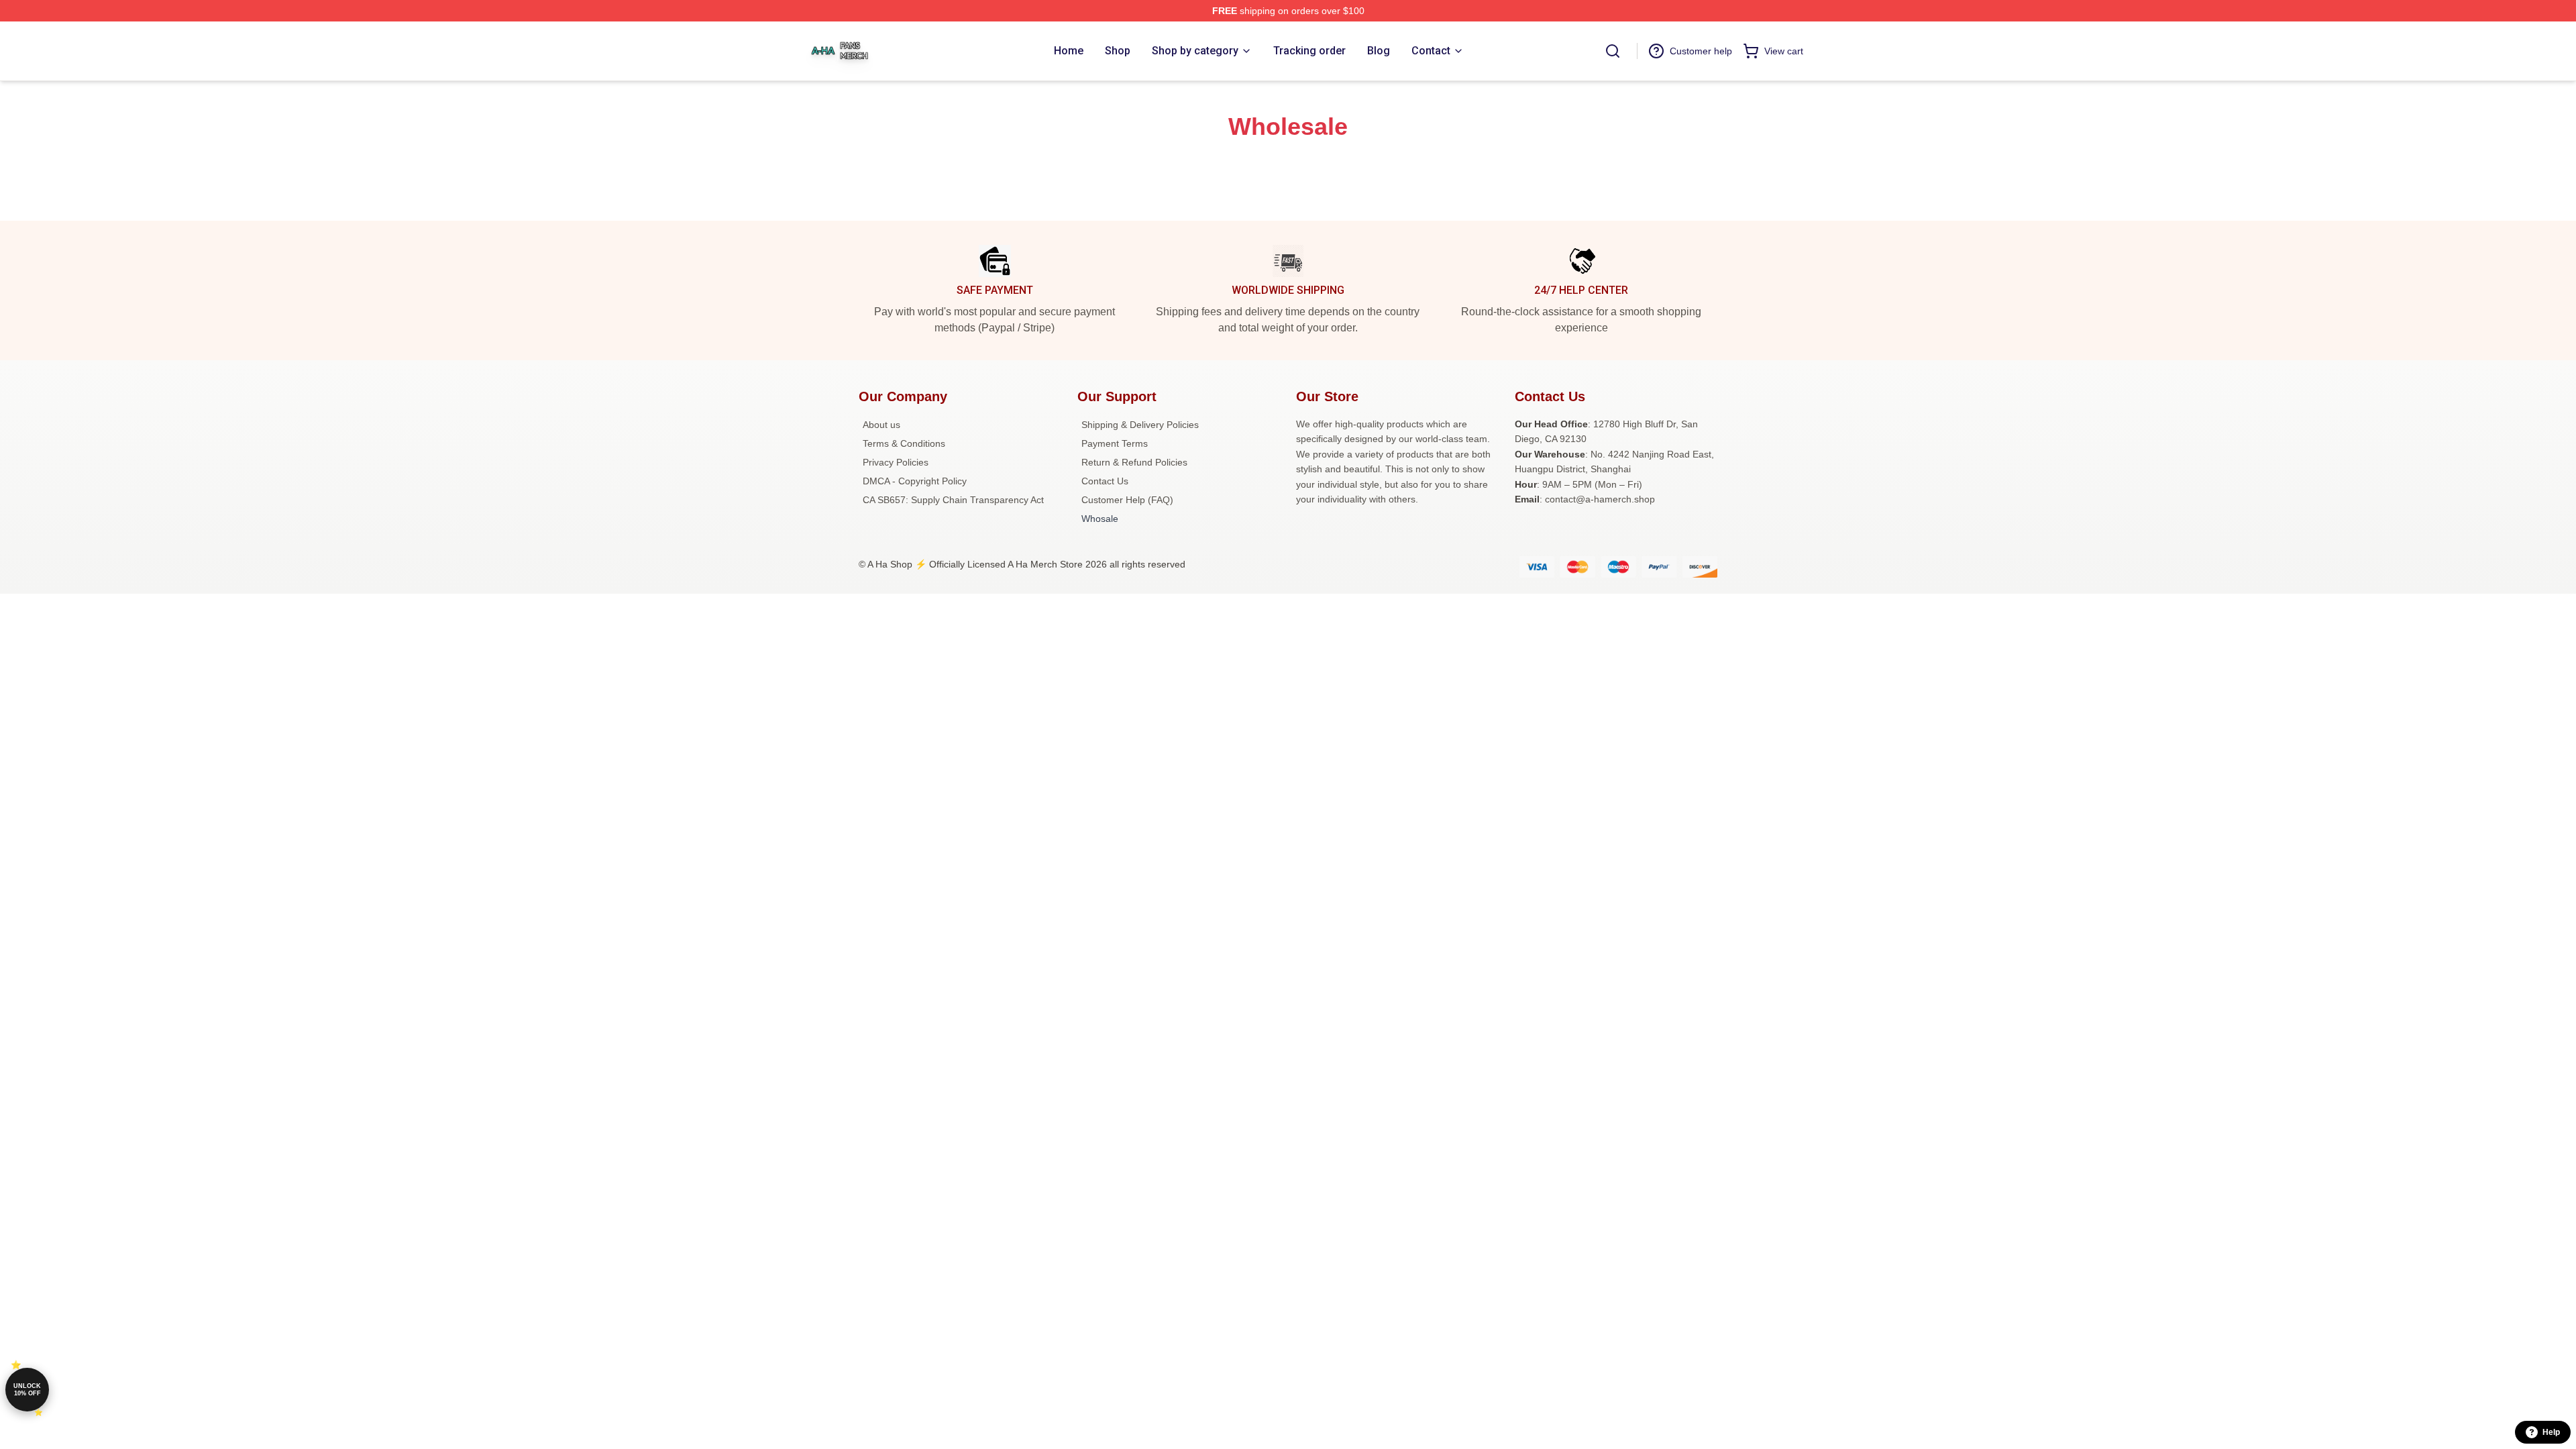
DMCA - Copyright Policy (915, 481)
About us (881, 425)
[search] (1613, 51)
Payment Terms (1115, 443)
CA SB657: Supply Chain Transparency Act (953, 500)
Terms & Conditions (904, 443)
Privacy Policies (896, 462)
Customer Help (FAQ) (1127, 500)
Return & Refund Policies (1134, 462)
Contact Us (1105, 481)
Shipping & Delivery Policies (1140, 425)
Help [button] (2551, 1432)
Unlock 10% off (27, 1390)
